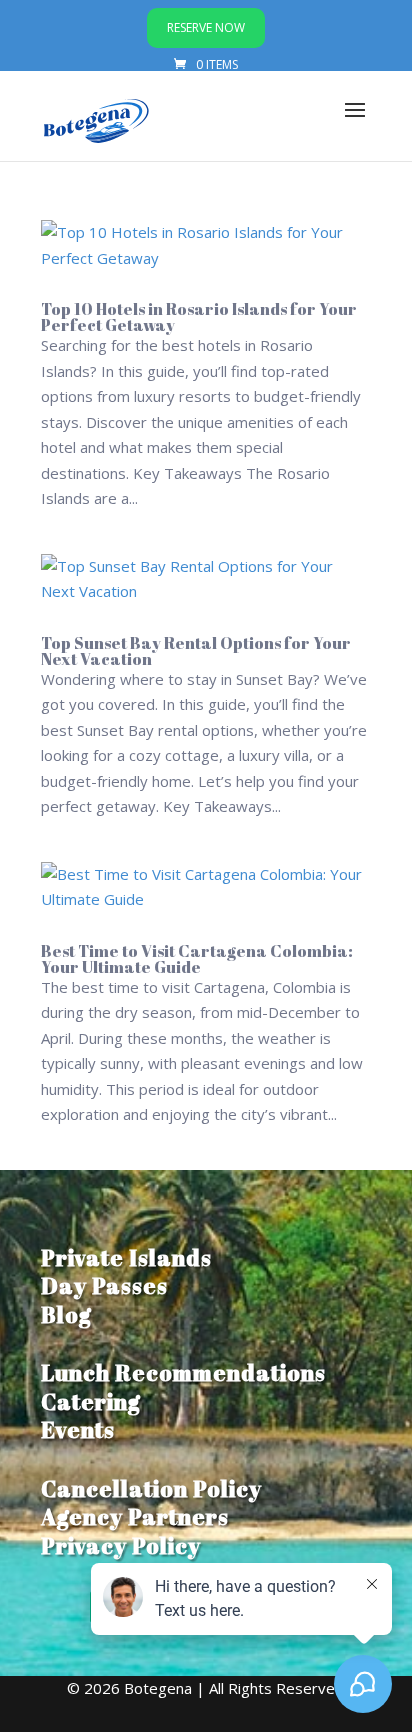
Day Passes (104, 1285)
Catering (91, 1401)
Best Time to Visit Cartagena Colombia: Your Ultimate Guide (197, 959)
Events (78, 1429)
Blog (66, 1314)
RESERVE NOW (206, 27)
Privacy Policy (121, 1545)
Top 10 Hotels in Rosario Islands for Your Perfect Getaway (199, 317)
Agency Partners (135, 1516)
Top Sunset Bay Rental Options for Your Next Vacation (196, 651)
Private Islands (126, 1257)
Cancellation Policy (151, 1488)
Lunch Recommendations (183, 1372)
